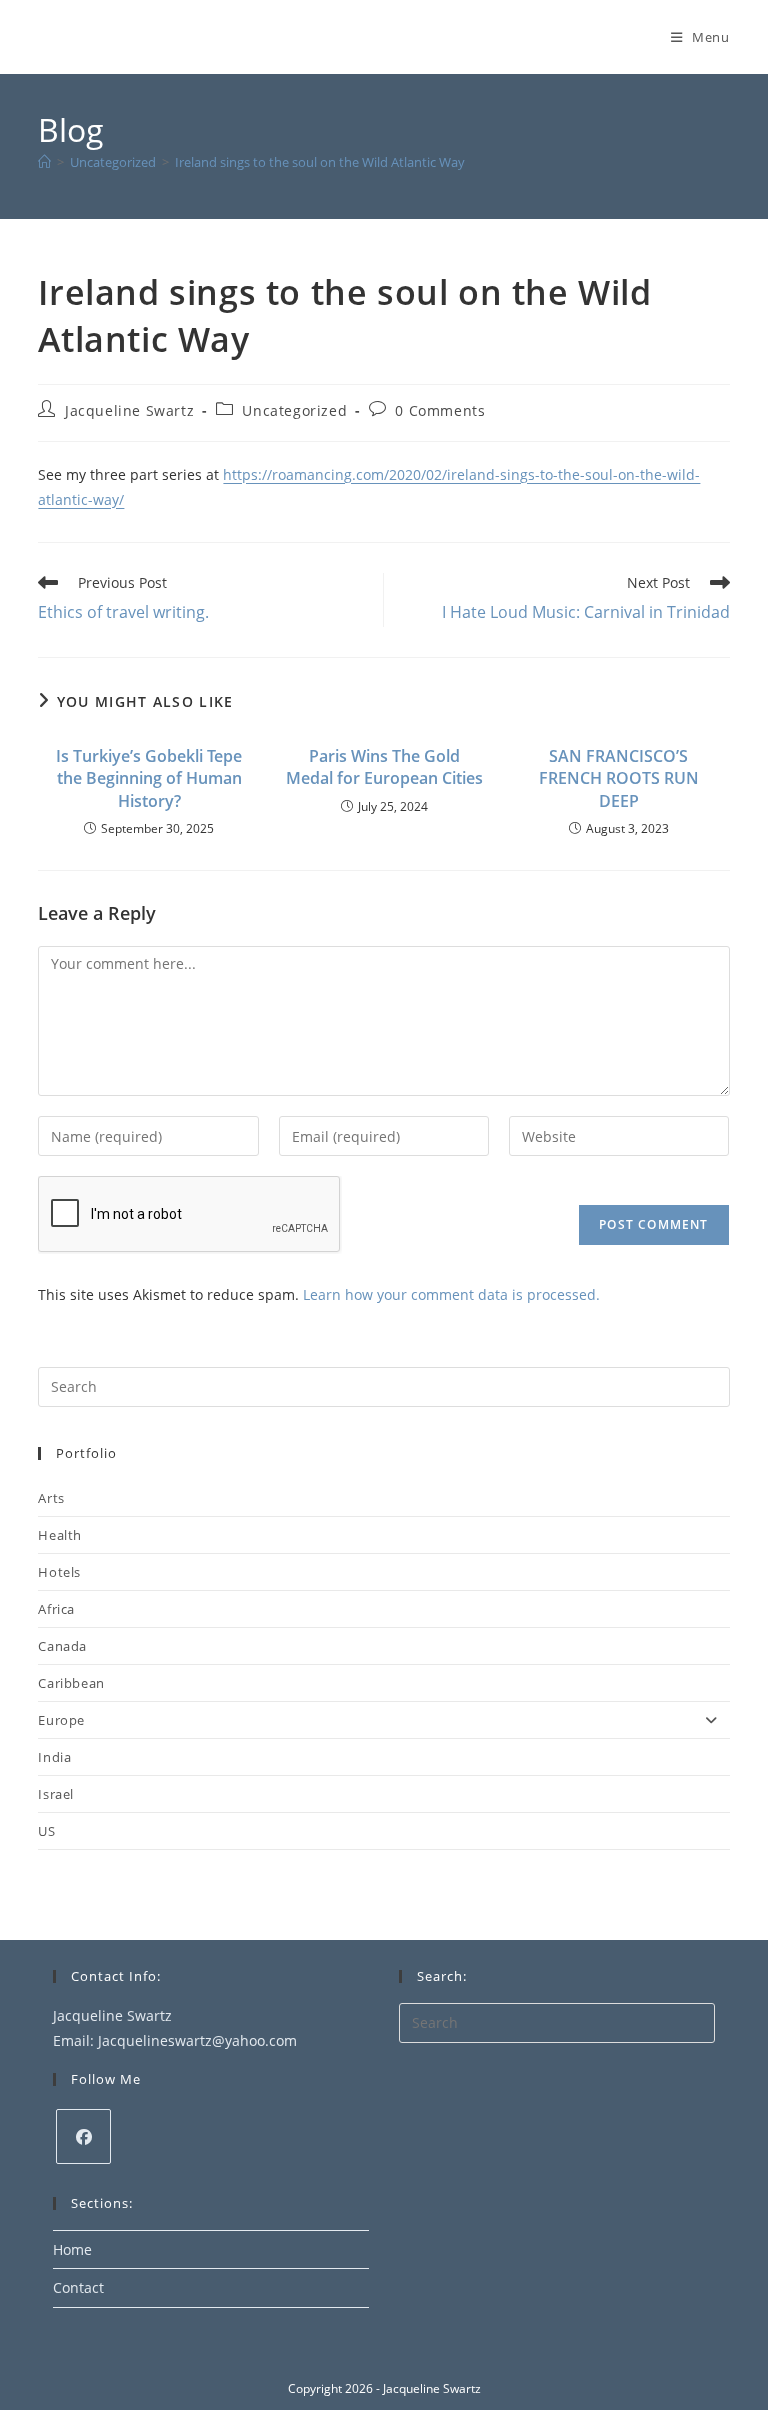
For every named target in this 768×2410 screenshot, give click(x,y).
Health (60, 1535)
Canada (62, 1646)
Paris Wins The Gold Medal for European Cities (384, 767)
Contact (78, 2287)
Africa (56, 1609)
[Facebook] (83, 2136)
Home (72, 2249)
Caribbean (71, 1683)
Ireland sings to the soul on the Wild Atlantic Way (320, 162)
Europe (61, 1720)
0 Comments (440, 410)
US (46, 1831)
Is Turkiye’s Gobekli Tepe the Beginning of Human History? (149, 778)
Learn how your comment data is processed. (451, 1294)
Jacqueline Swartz (129, 410)
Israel (56, 1794)
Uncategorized (294, 410)
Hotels (59, 1572)
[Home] (44, 162)
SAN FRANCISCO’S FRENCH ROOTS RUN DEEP (619, 778)
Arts (51, 1498)
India (54, 1757)
